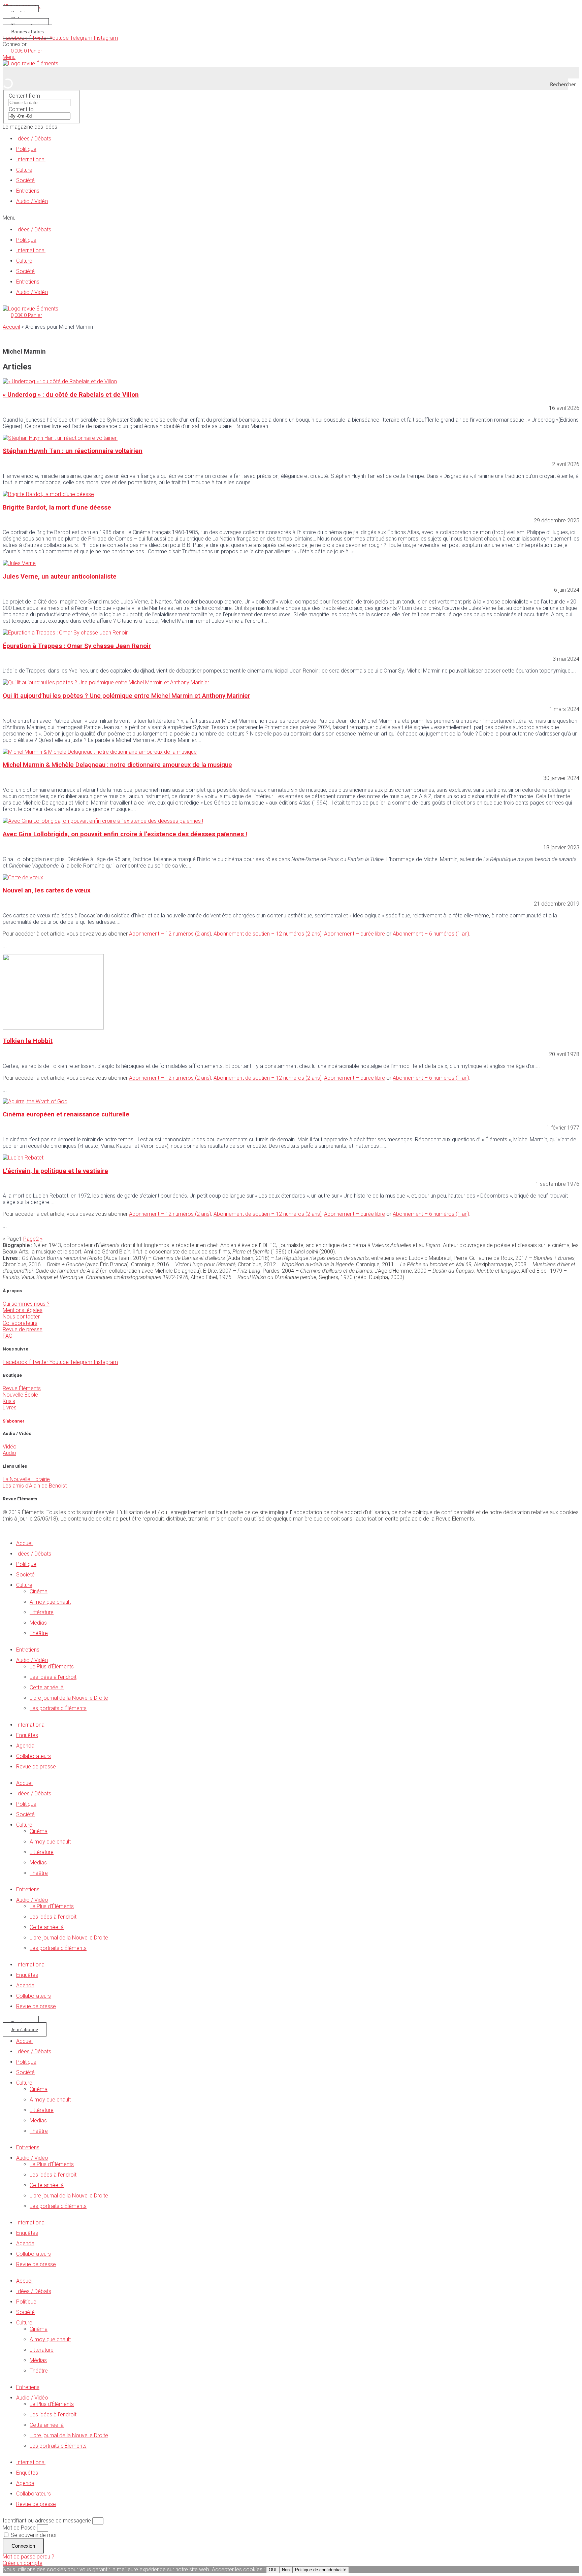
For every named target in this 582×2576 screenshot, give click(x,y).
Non (286, 2570)
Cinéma (39, 1591)
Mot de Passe (19, 2528)
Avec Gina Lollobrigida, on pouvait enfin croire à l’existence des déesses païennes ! (125, 834)
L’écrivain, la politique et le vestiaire (55, 1171)
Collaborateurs (20, 1323)
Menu (9, 57)
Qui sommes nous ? (26, 1304)
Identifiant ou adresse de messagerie (47, 2521)
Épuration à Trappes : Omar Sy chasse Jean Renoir (77, 646)
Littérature (42, 1612)
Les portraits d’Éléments (58, 1708)
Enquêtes (27, 1735)
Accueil (11, 327)
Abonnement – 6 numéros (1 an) (431, 934)
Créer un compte (23, 2563)
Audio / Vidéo (32, 201)
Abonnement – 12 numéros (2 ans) (170, 934)
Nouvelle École (20, 1395)
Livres (10, 1408)
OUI (273, 2570)
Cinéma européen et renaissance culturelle (66, 1114)
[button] (291, 218)
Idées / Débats (34, 139)
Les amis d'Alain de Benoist (35, 1486)
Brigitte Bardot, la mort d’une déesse (57, 508)
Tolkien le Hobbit (28, 1041)
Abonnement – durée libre (354, 934)
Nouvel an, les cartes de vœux (47, 890)
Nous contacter (21, 1317)
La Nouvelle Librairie (26, 1479)
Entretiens (28, 191)
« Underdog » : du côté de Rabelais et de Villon (71, 395)
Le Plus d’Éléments (52, 1667)
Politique (26, 149)
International (31, 159)
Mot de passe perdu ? (28, 2557)
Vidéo (10, 1447)
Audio (9, 1453)
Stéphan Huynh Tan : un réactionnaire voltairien (73, 451)
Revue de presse (23, 1329)
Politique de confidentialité (321, 2570)
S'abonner (14, 1421)
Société (25, 180)
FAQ (8, 1336)
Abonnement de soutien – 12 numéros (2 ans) (268, 934)
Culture (24, 170)
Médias (38, 1623)
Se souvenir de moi (33, 2535)
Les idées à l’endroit (53, 1677)
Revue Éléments (22, 1388)
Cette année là (47, 1687)
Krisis (9, 1401)
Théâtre (39, 1633)
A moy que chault (50, 1602)
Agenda (25, 1746)
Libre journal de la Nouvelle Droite (69, 1698)
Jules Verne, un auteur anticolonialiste (60, 577)
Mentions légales (23, 1310)
